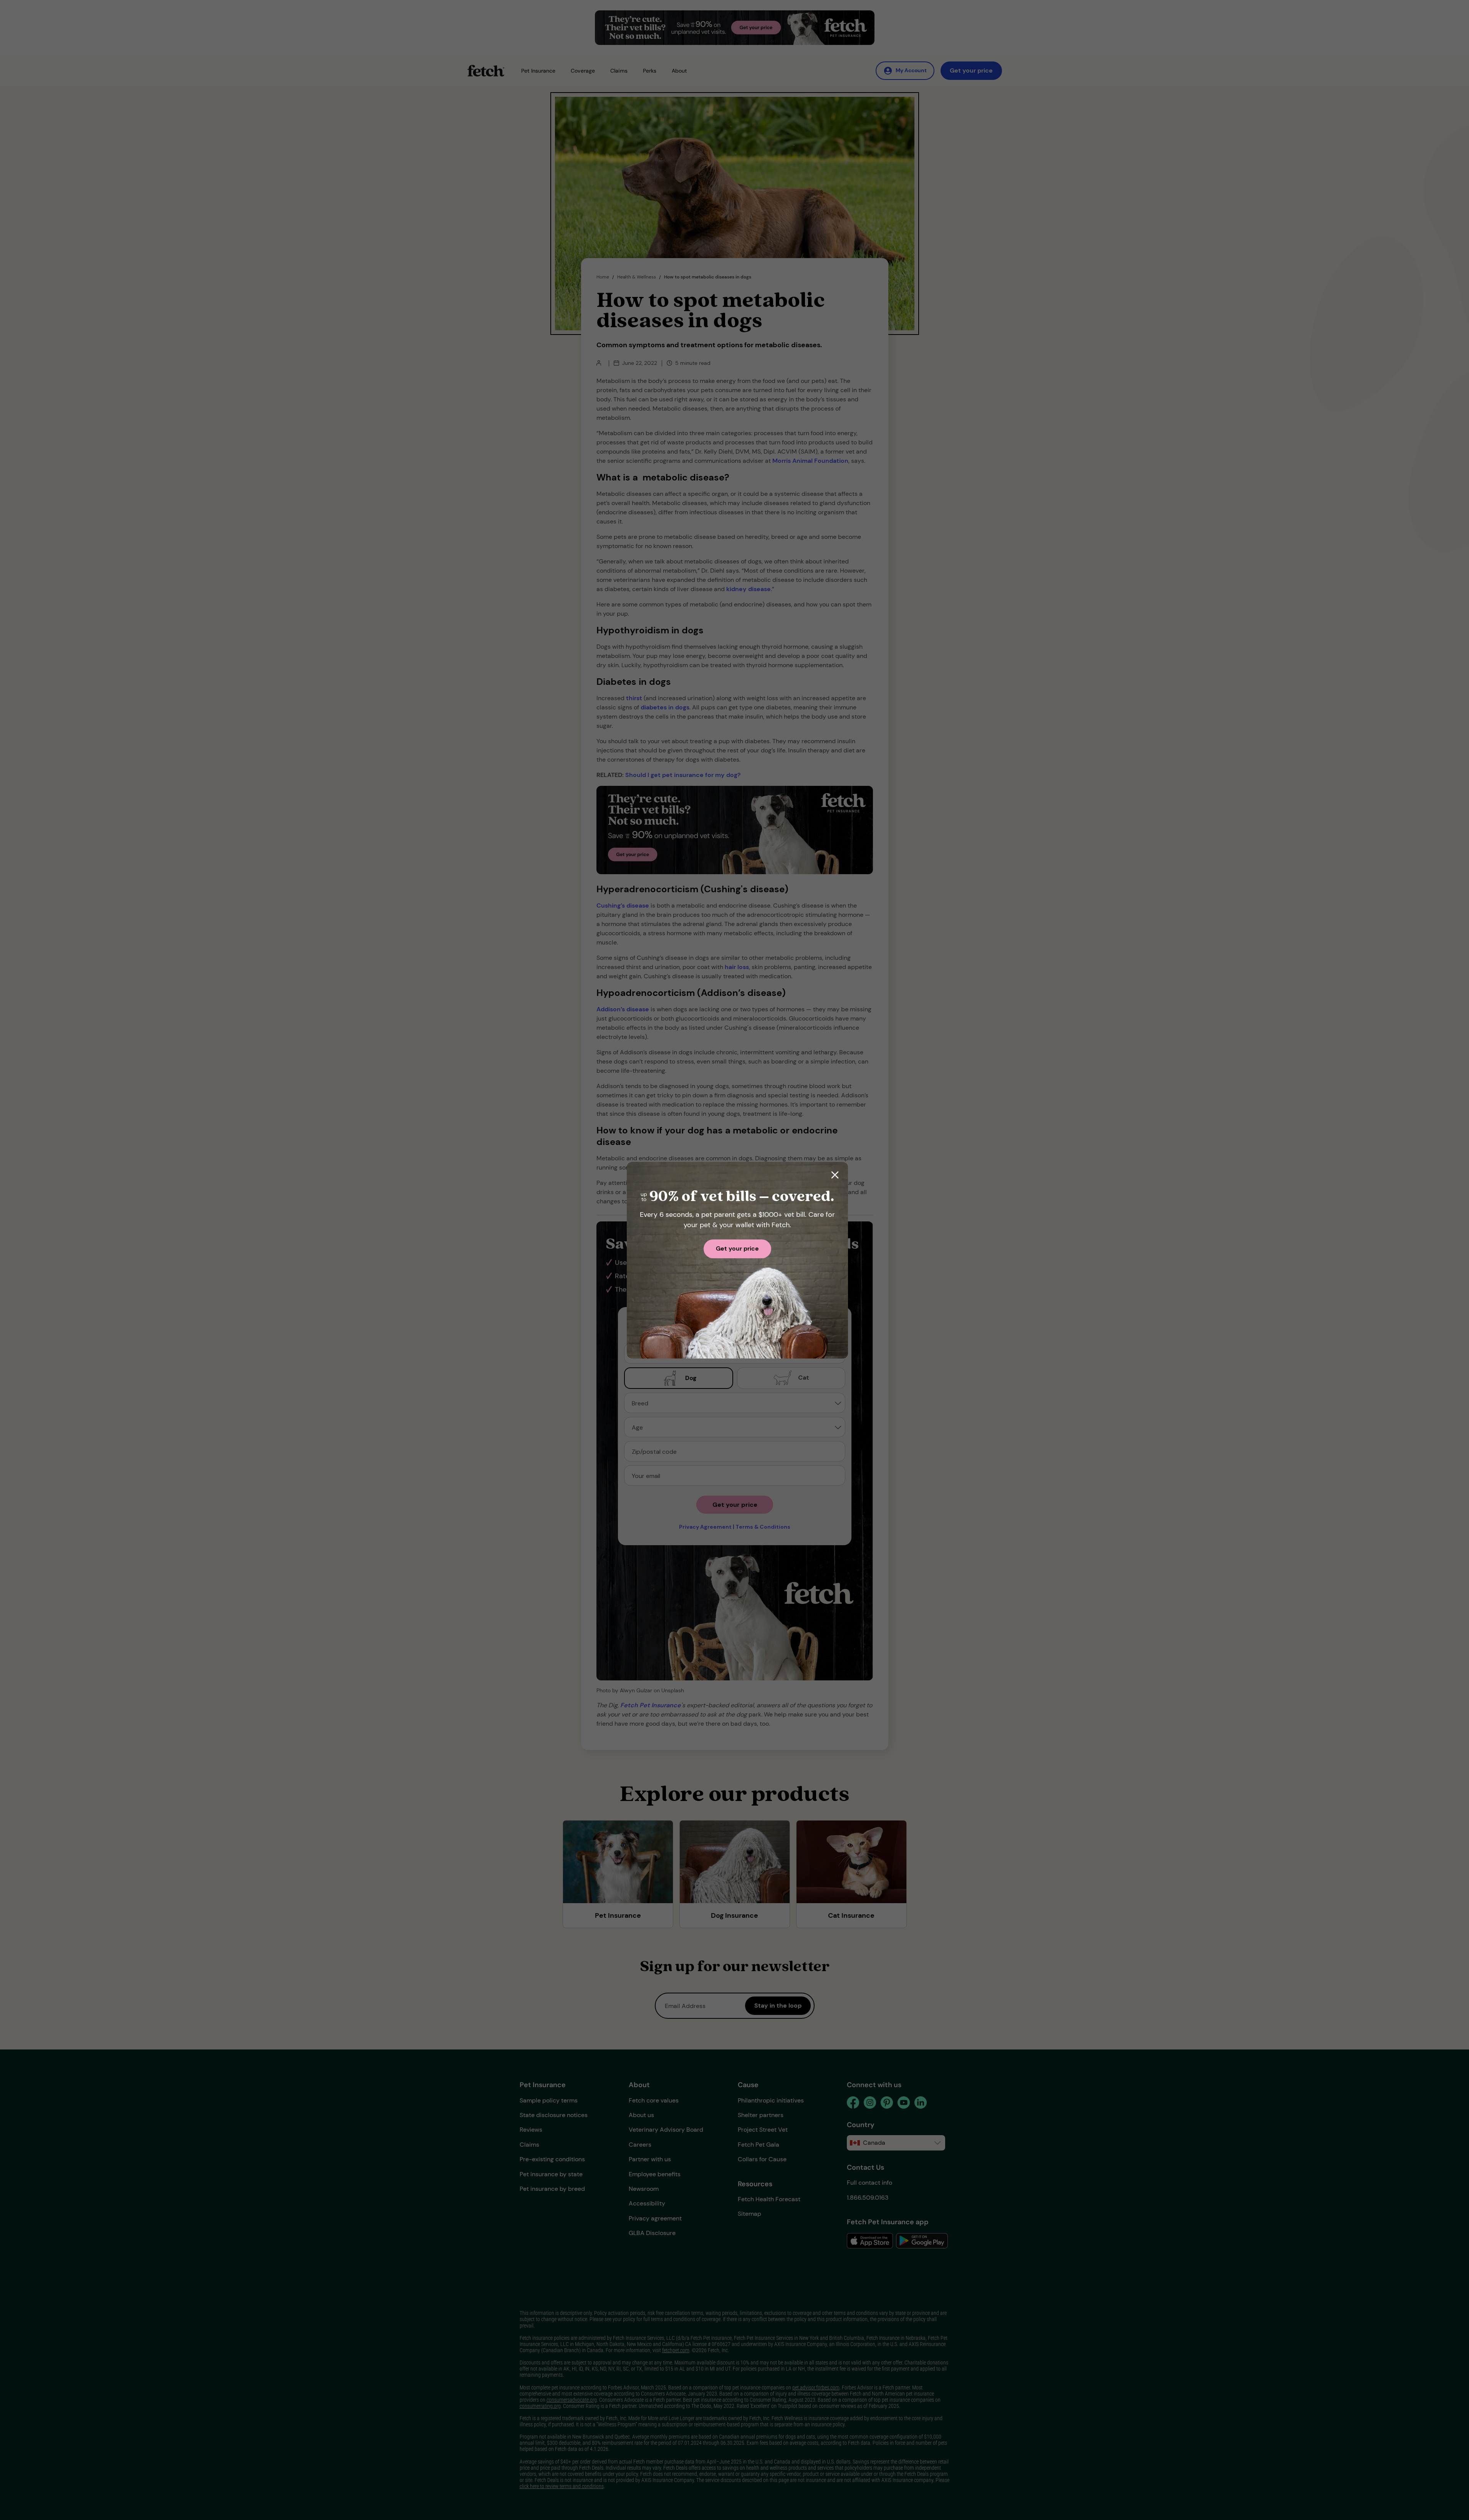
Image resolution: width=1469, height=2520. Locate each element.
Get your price (737, 1248)
